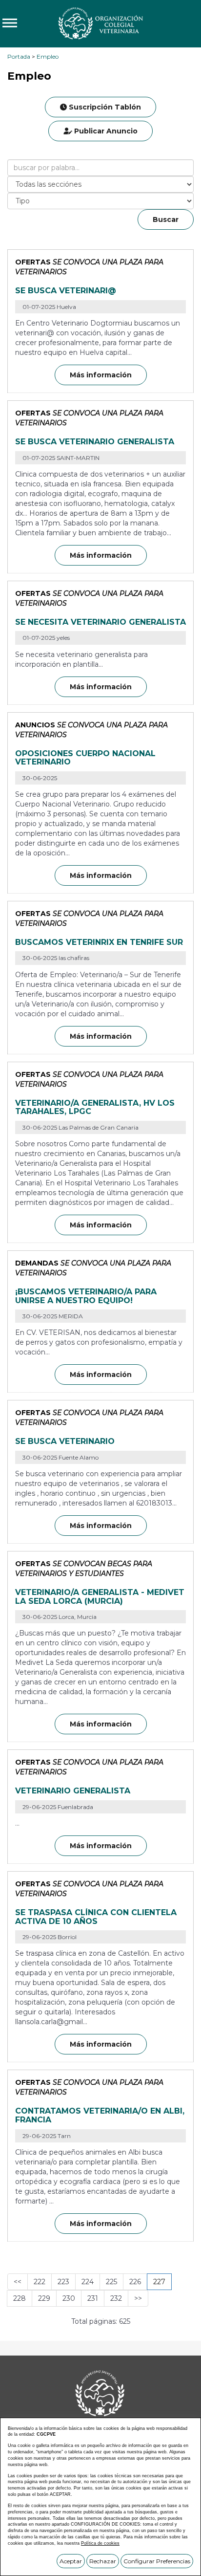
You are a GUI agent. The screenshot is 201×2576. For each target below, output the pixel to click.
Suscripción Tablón (104, 107)
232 (116, 2298)
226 (135, 2282)
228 (20, 2298)
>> (138, 2298)
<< (18, 2282)
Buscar (166, 219)
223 (63, 2282)
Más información (101, 375)
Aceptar (71, 2561)
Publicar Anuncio (105, 131)
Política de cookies (100, 2543)
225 (111, 2282)
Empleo (48, 56)
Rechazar (103, 2561)
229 (44, 2298)
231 (93, 2298)
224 (88, 2282)
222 (40, 2282)
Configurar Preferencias (157, 2561)
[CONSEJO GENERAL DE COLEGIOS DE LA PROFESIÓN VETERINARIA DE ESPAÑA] (100, 23)
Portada (19, 56)
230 (69, 2298)
